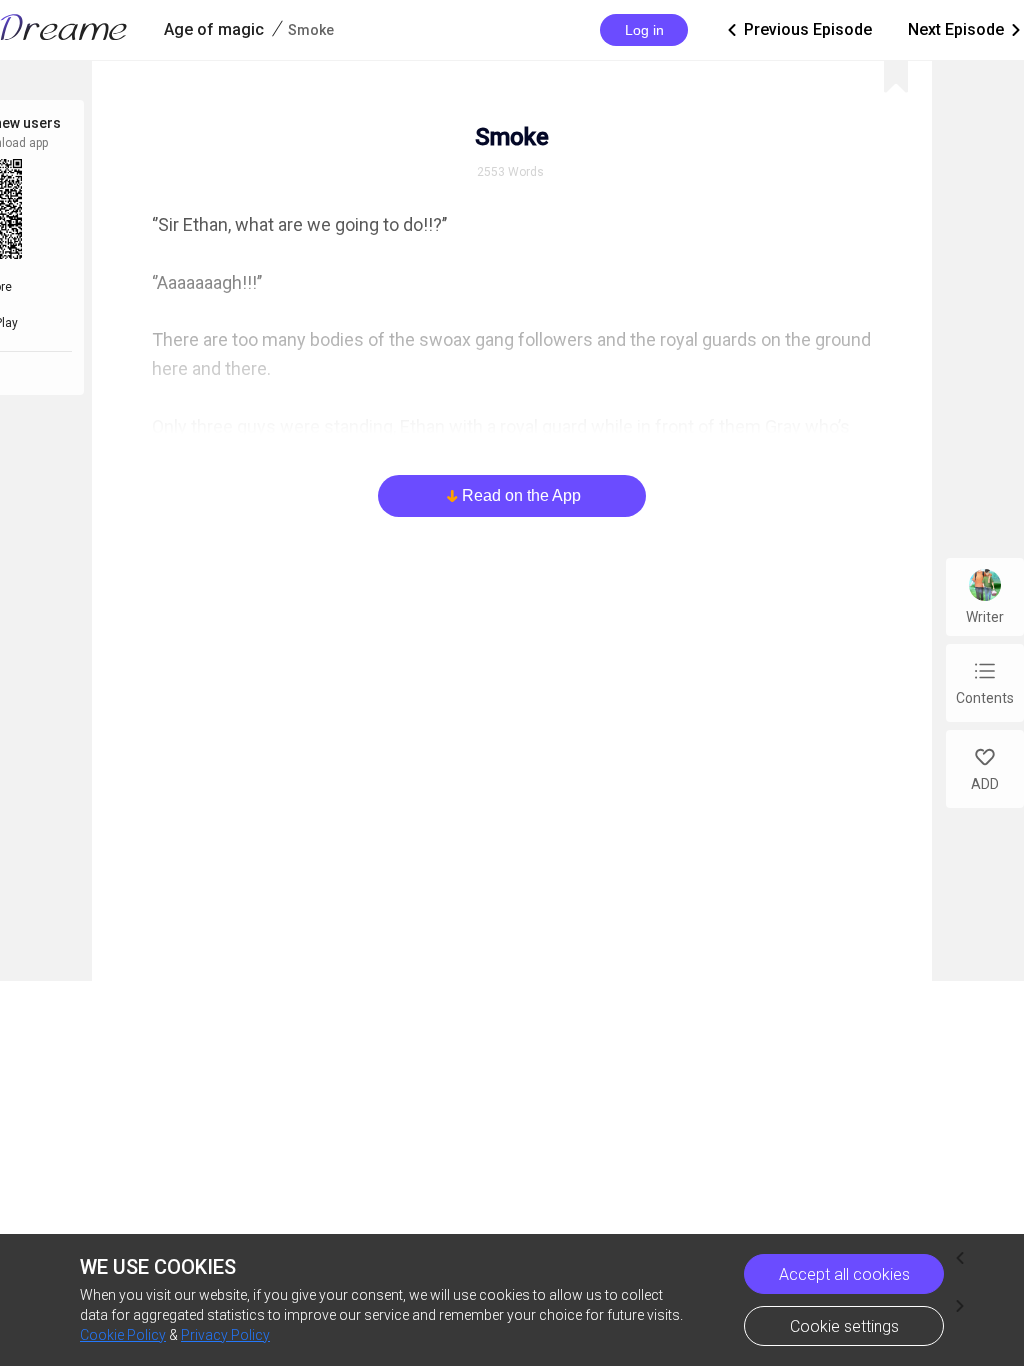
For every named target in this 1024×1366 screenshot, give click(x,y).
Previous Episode (798, 29)
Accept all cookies (844, 1274)
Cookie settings (844, 1326)
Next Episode (966, 29)
